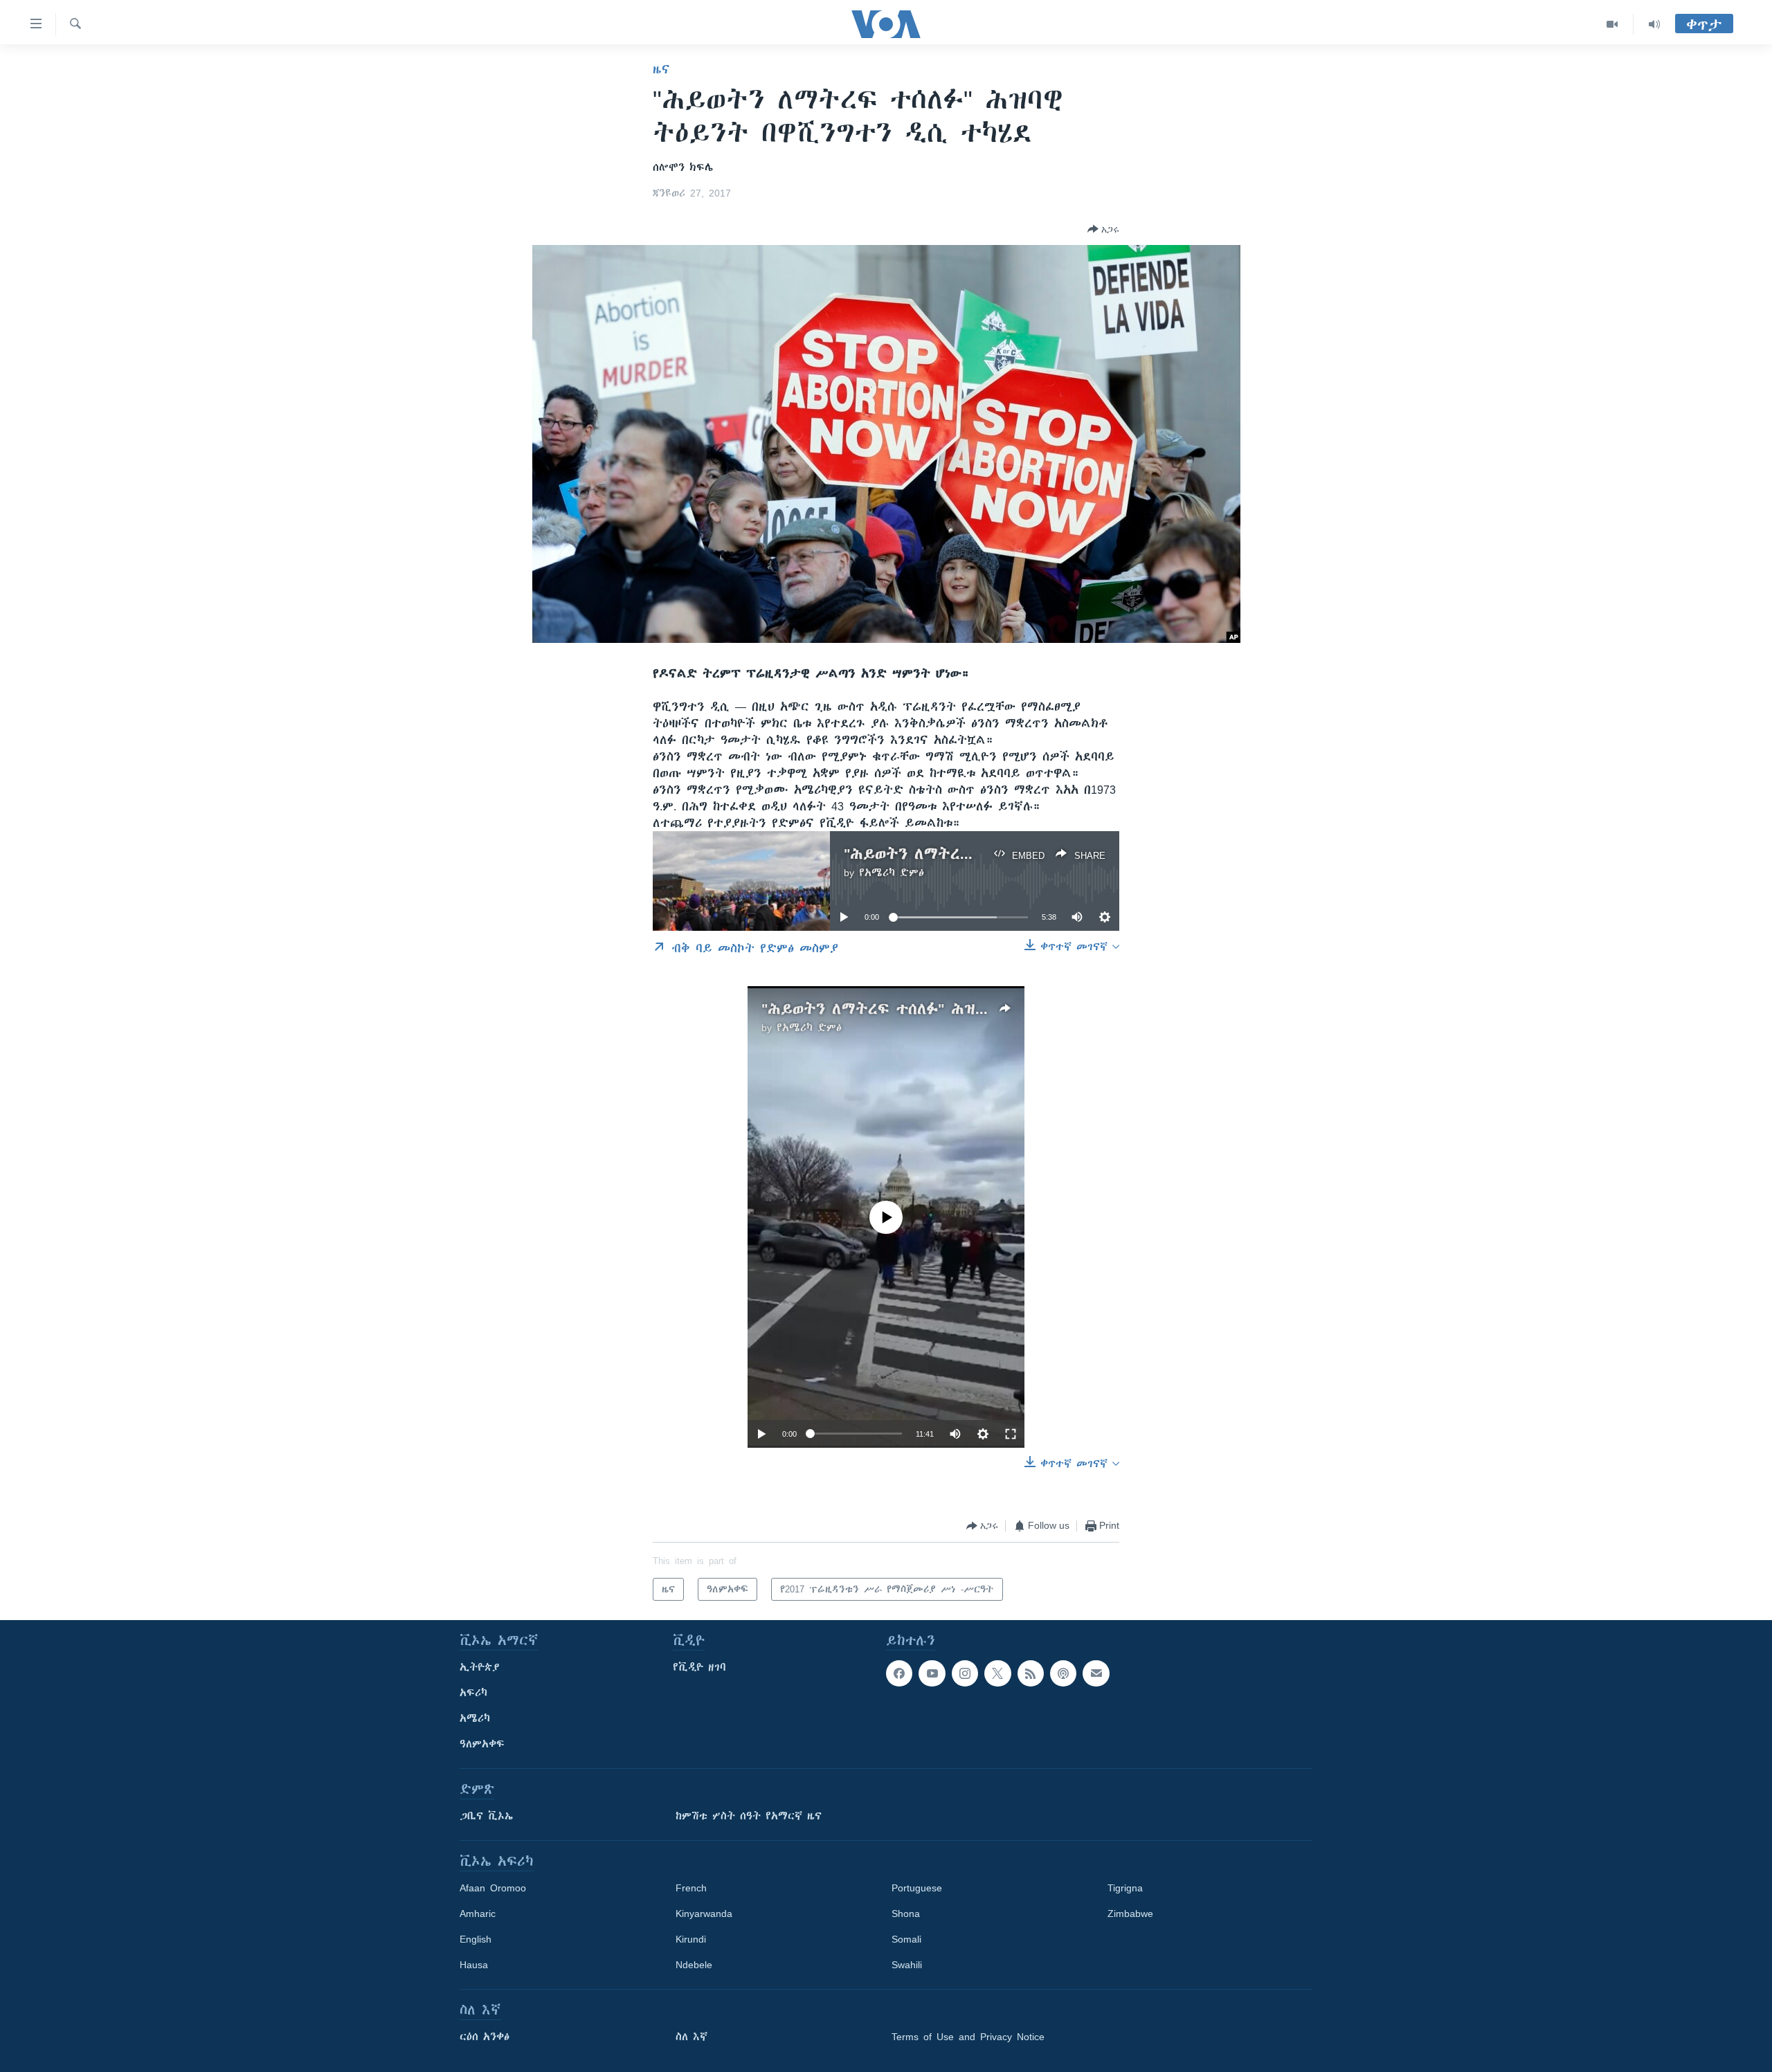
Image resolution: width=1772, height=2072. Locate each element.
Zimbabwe (1130, 1914)
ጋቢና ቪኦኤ (486, 1816)
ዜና (661, 69)
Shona (906, 1914)
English (476, 1939)
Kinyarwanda (704, 1914)
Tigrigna (1125, 1888)
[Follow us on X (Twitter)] (997, 1673)
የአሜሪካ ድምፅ (892, 873)
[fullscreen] (1011, 1434)
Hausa (474, 1965)
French (691, 1888)
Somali (906, 1939)
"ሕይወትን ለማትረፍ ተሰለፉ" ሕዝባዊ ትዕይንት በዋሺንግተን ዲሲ (964, 1009)
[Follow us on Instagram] (965, 1673)
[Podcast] (1063, 1673)
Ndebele (694, 1965)
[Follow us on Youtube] (932, 1673)
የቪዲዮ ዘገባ (699, 1667)
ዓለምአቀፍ (482, 1744)
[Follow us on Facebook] (899, 1673)
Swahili (907, 1965)
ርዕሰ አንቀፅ (485, 2037)
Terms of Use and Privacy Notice (968, 2037)
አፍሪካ (473, 1693)
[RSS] (1031, 1673)
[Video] (1612, 24)
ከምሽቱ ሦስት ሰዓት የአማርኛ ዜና (749, 1816)
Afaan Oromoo (493, 1888)
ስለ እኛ (691, 2037)
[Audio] (1654, 24)
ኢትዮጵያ (480, 1667)
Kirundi (691, 1939)
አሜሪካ (475, 1718)
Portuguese (917, 1888)
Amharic (478, 1914)
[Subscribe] (1096, 1673)
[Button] (1103, 229)
